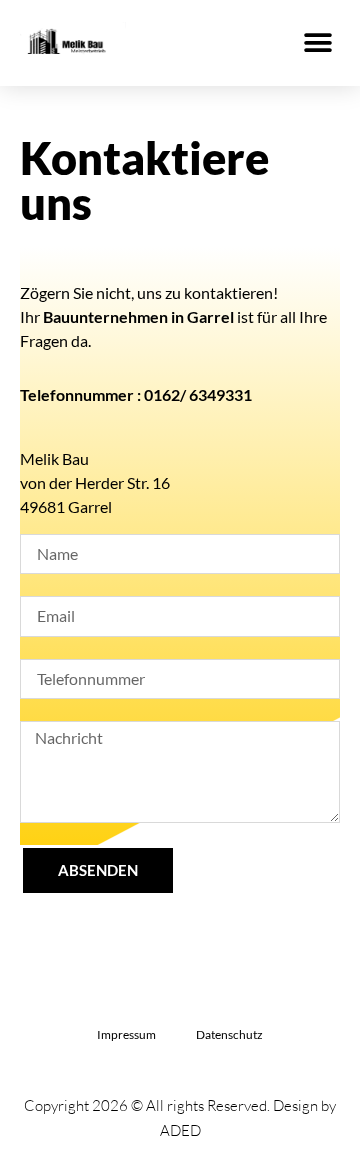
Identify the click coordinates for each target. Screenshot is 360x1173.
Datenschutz (229, 1034)
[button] (317, 42)
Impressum (126, 1034)
